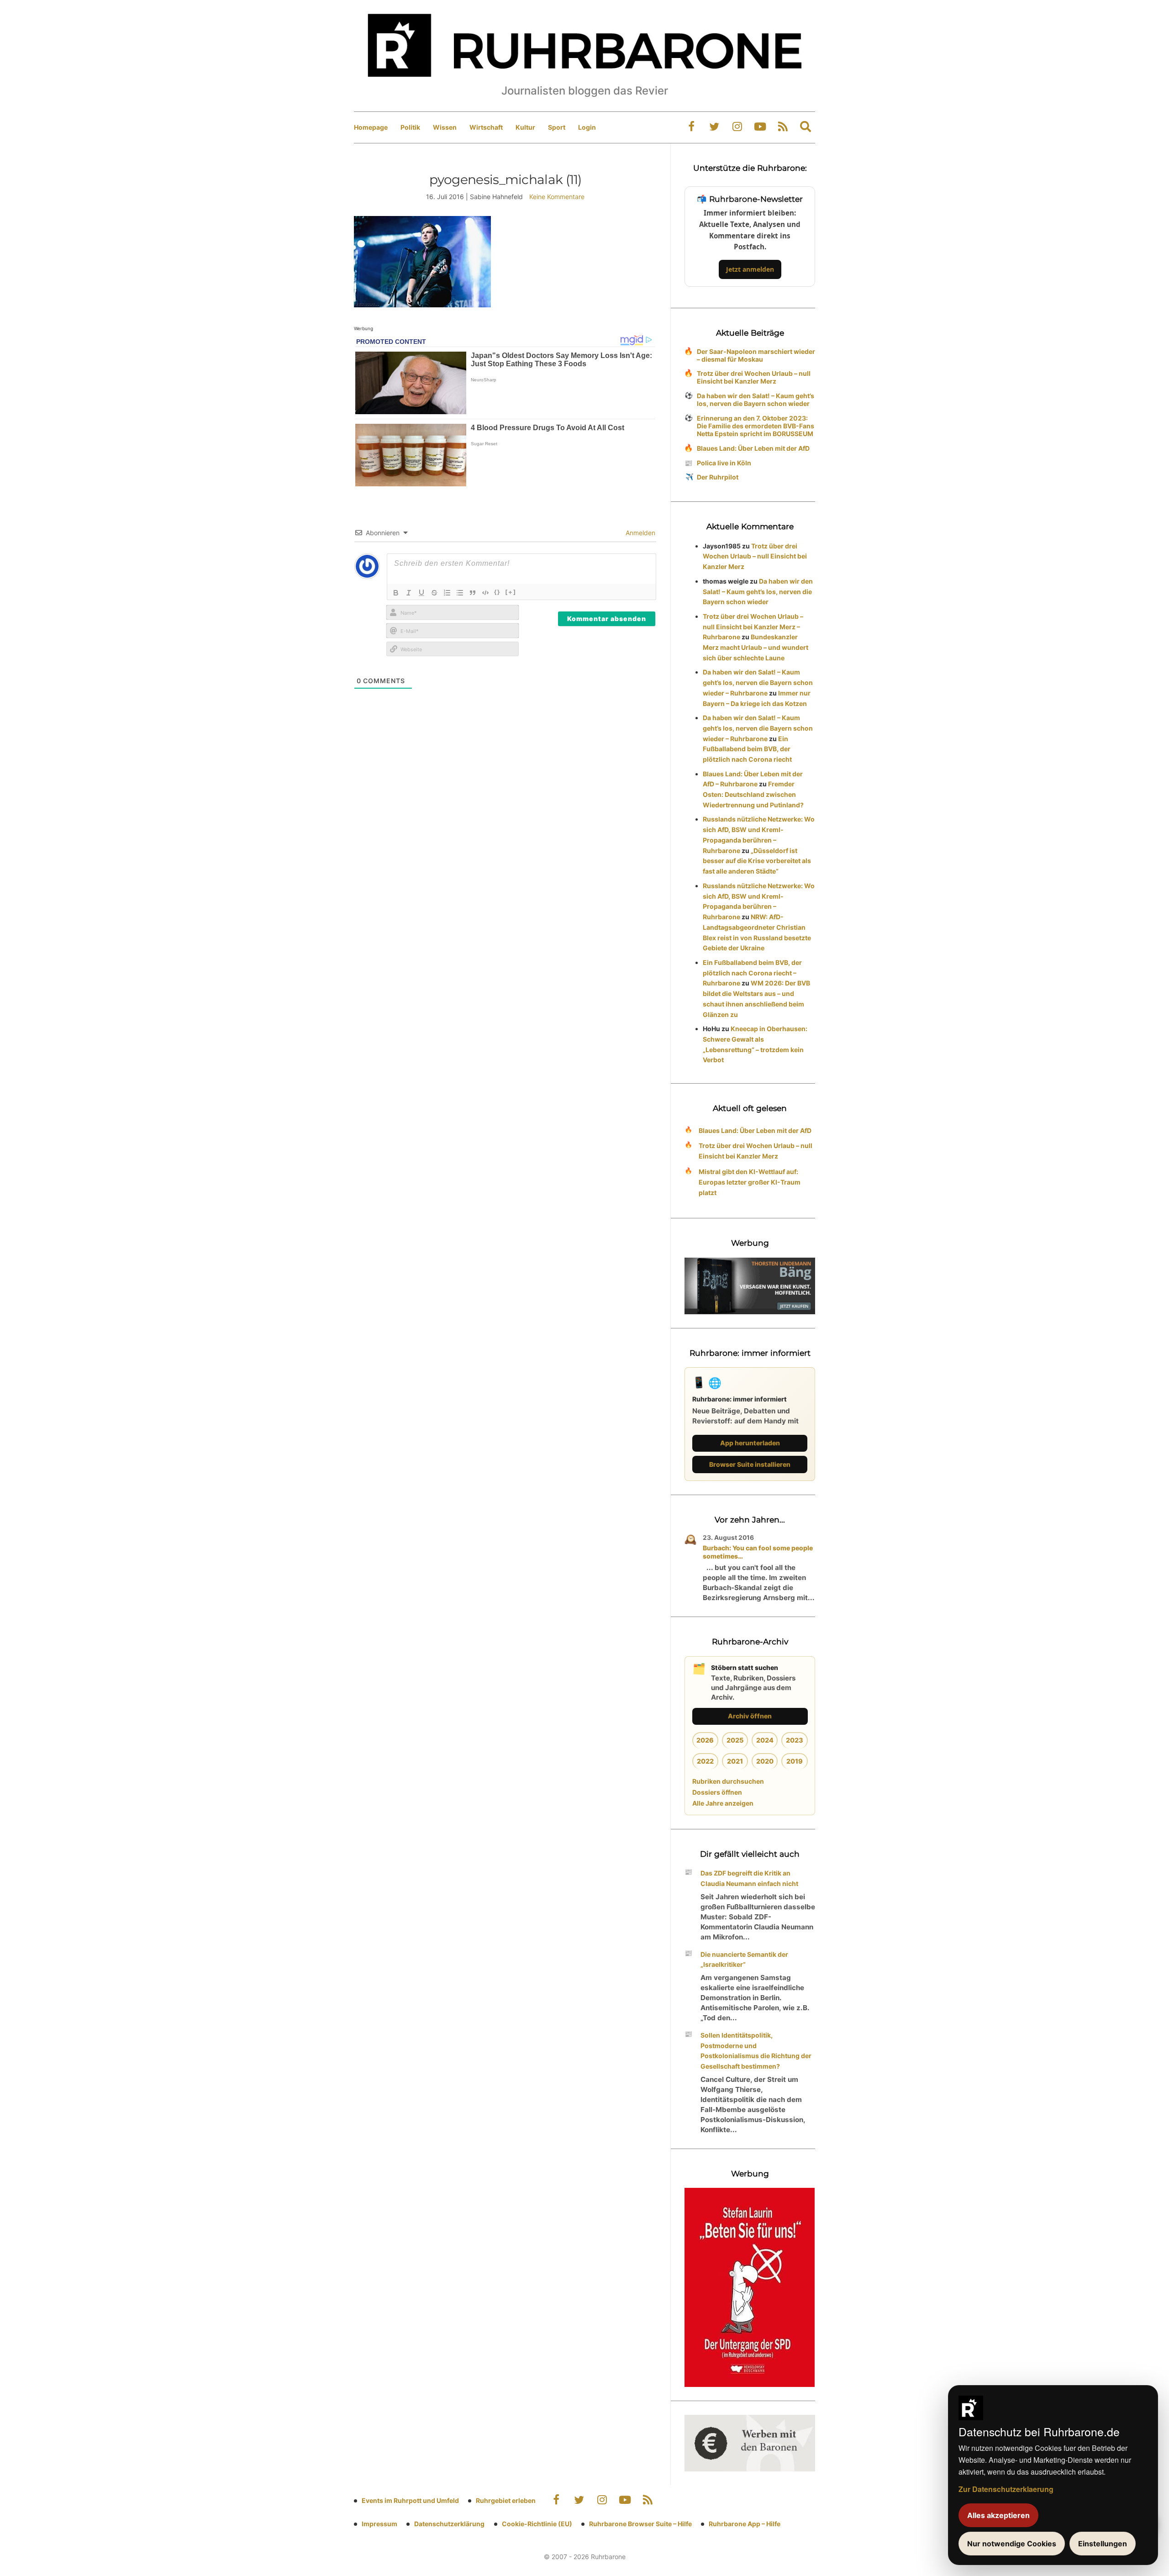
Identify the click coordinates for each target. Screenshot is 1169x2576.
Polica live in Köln (724, 463)
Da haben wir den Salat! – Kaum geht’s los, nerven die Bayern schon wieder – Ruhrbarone (758, 682)
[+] (511, 592)
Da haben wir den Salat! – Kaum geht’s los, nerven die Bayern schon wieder (756, 400)
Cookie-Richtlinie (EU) (537, 2524)
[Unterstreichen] (421, 593)
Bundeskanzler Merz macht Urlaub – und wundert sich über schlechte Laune (756, 647)
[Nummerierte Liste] (447, 593)
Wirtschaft (486, 127)
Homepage (371, 127)
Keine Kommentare (557, 197)
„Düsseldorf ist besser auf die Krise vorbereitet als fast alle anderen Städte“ (757, 861)
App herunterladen (750, 1443)
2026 (705, 1740)
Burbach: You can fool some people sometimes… (758, 1552)
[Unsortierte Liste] (460, 593)
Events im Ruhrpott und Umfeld (410, 2500)
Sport (557, 127)
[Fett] (396, 593)
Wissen (445, 127)
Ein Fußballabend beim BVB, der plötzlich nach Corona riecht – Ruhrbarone (752, 973)
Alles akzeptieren (998, 2515)
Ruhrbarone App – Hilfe (745, 2524)
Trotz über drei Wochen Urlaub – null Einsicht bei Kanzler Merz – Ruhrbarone (753, 627)
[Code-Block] (485, 593)
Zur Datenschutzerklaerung (1006, 2489)
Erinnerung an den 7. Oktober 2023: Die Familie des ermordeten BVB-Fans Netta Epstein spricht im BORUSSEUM (756, 426)
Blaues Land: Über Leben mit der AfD (753, 448)
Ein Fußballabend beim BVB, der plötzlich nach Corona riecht (747, 749)
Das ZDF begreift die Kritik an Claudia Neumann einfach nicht (749, 1878)
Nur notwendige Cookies (1012, 2544)
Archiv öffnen (750, 1716)
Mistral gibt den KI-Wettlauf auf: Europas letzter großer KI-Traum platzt (750, 1182)
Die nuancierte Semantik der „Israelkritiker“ (744, 1960)
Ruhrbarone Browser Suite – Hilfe (640, 2524)
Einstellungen (1103, 2544)
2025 (735, 1740)
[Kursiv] (409, 593)
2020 (765, 1761)
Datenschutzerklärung (449, 2524)
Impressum (379, 2524)
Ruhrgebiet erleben (506, 2500)
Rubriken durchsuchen (728, 1781)
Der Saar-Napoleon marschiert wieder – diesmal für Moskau (756, 355)
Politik (410, 127)
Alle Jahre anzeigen (723, 1803)
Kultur (525, 127)
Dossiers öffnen (717, 1792)
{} (497, 592)
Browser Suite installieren (750, 1464)
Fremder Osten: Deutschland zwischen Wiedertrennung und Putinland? (753, 794)
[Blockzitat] (473, 593)
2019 (795, 1761)
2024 (765, 1740)
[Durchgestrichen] (434, 593)
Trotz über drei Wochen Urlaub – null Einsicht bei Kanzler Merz (754, 377)
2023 (795, 1740)
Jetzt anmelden (750, 269)
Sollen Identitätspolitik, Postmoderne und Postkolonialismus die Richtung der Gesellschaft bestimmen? (756, 2051)
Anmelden (640, 533)
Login (587, 127)
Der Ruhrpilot (718, 477)
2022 (705, 1761)
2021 (735, 1761)
